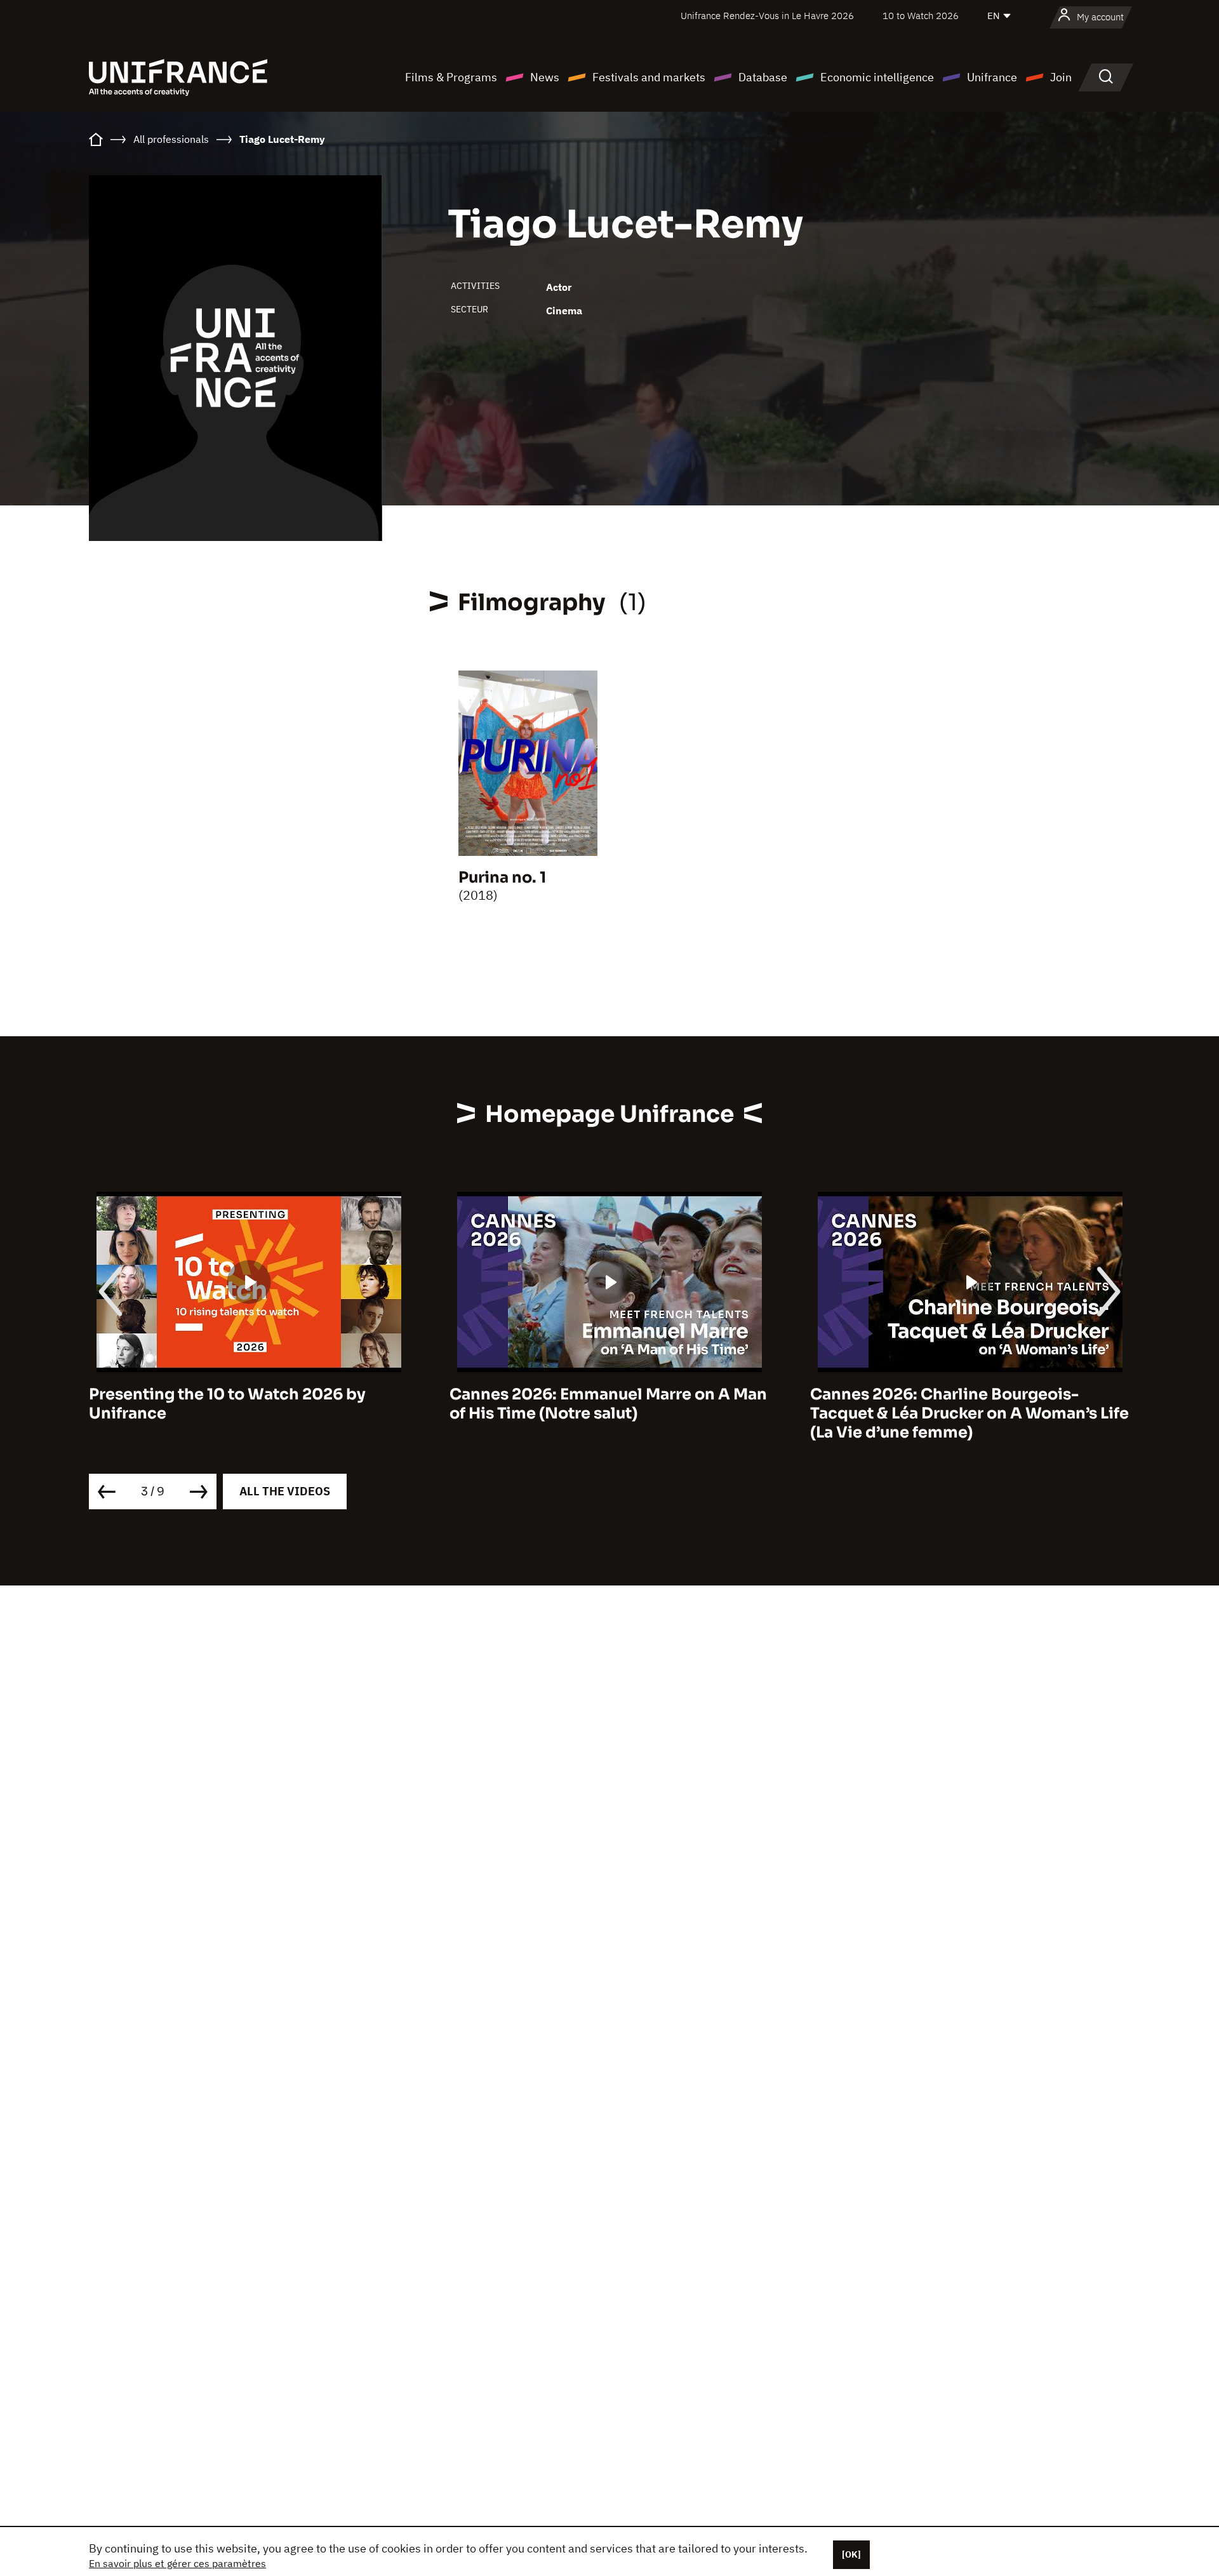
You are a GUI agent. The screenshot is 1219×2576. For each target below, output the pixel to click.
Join (1061, 77)
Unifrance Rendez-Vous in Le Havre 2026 (767, 16)
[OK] (851, 2554)
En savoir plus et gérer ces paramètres (177, 2563)
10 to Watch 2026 (921, 16)
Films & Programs (451, 77)
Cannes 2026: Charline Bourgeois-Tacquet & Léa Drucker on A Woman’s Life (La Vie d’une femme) (609, 1413)
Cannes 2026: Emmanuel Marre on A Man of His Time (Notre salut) (248, 1404)
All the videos (285, 1491)
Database (763, 77)
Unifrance (992, 77)
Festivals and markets (649, 77)
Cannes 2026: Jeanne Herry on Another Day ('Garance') (963, 1404)
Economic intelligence (877, 77)
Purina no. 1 (502, 878)
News (545, 77)
